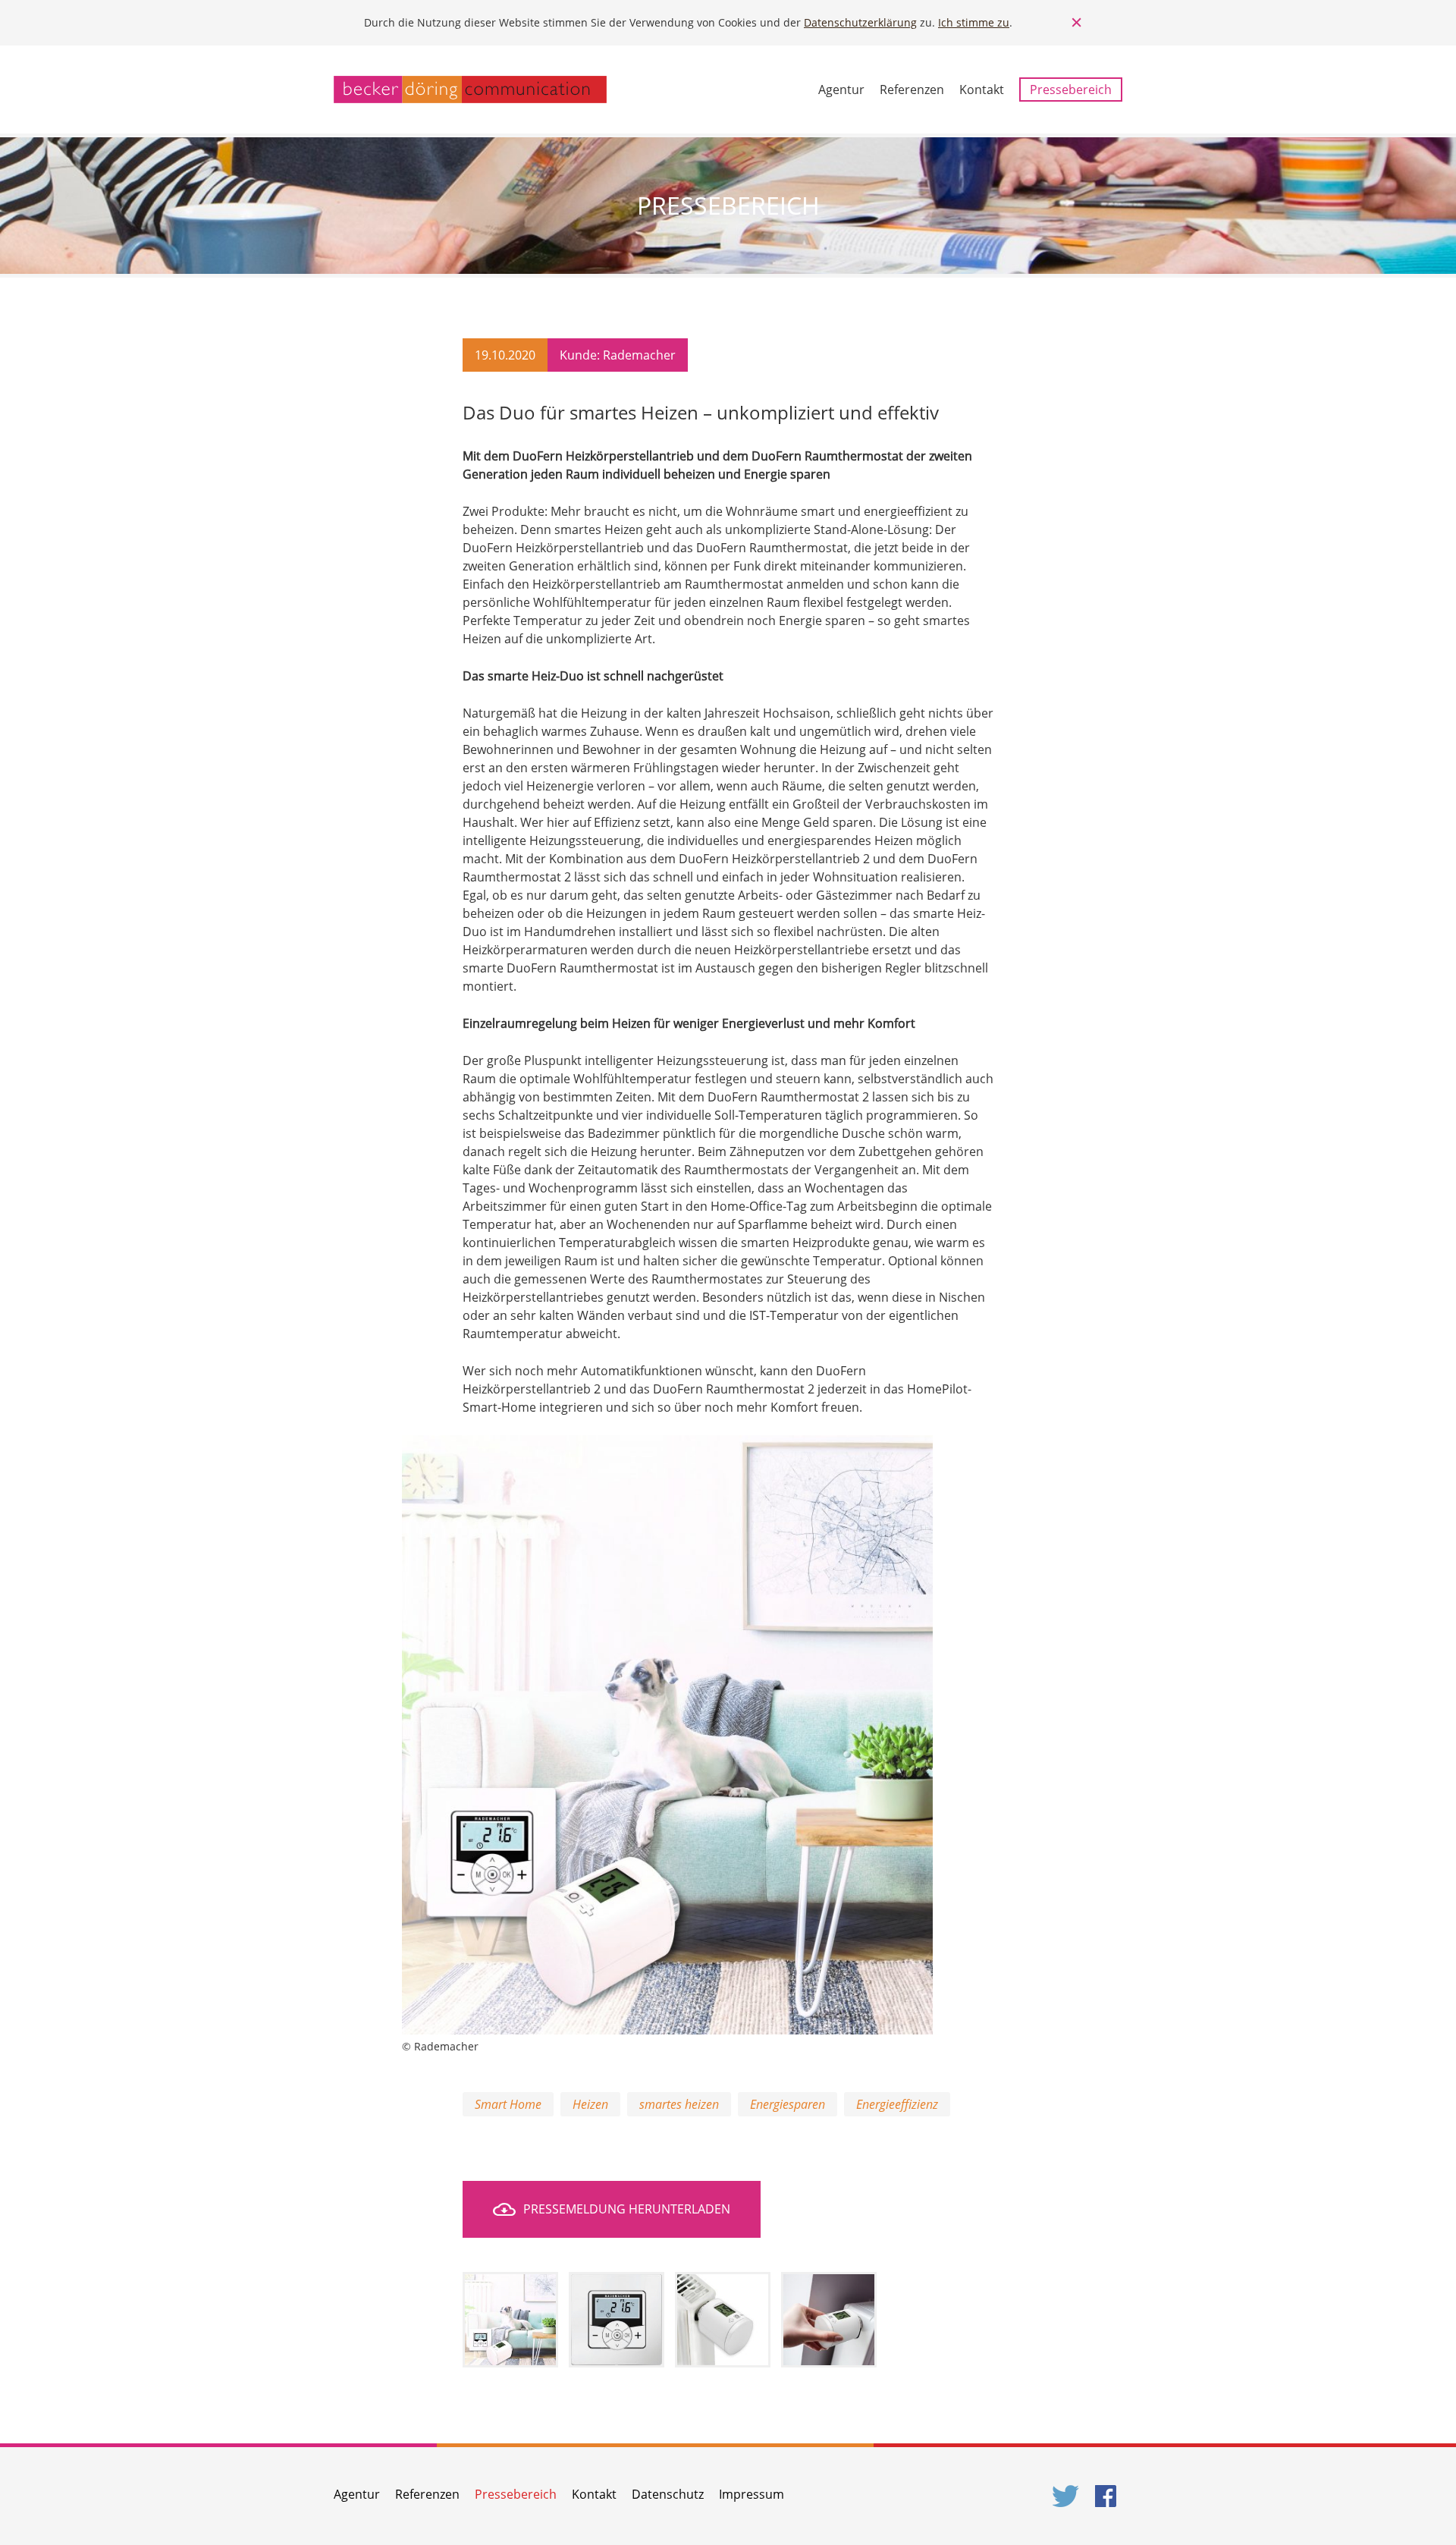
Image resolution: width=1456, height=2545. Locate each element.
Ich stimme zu (974, 22)
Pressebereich (1071, 90)
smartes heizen (679, 2104)
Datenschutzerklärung (860, 22)
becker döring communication (470, 90)
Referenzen (912, 90)
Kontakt (982, 90)
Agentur (841, 90)
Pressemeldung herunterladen (627, 2209)
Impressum (752, 2494)
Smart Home (508, 2104)
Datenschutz (668, 2494)
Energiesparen (788, 2104)
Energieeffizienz (897, 2104)
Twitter (1066, 2496)
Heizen (590, 2104)
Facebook (1109, 2496)
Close (1077, 23)
